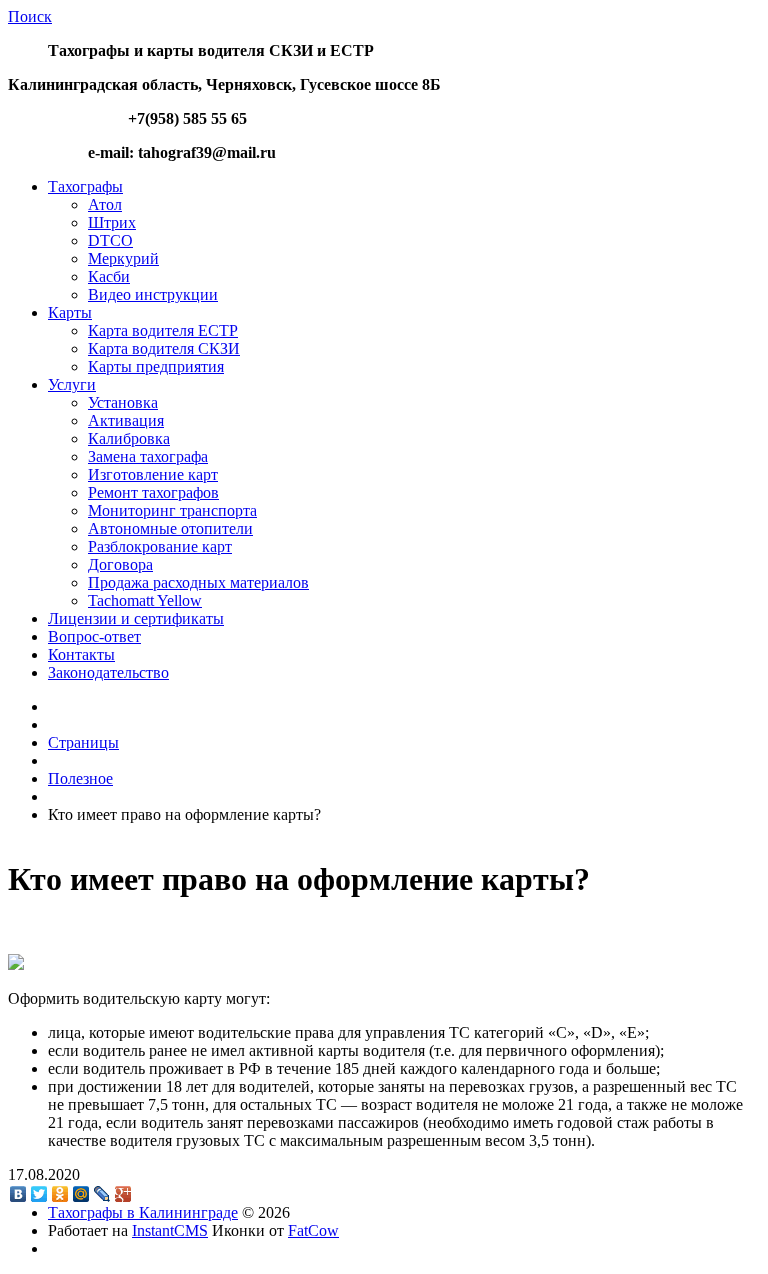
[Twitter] (39, 1194)
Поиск (30, 16)
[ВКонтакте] (18, 1194)
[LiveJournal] (102, 1194)
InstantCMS (170, 1230)
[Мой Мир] (81, 1194)
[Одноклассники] (60, 1194)
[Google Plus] (123, 1194)
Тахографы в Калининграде (143, 1212)
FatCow (313, 1230)
